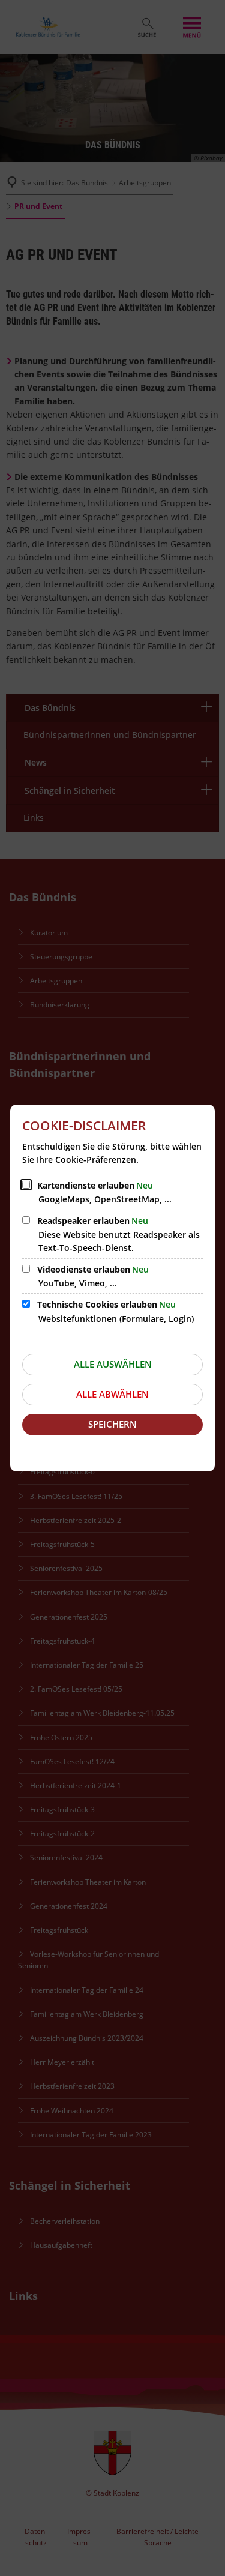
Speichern (112, 1424)
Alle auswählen (113, 1364)
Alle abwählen (112, 1394)
